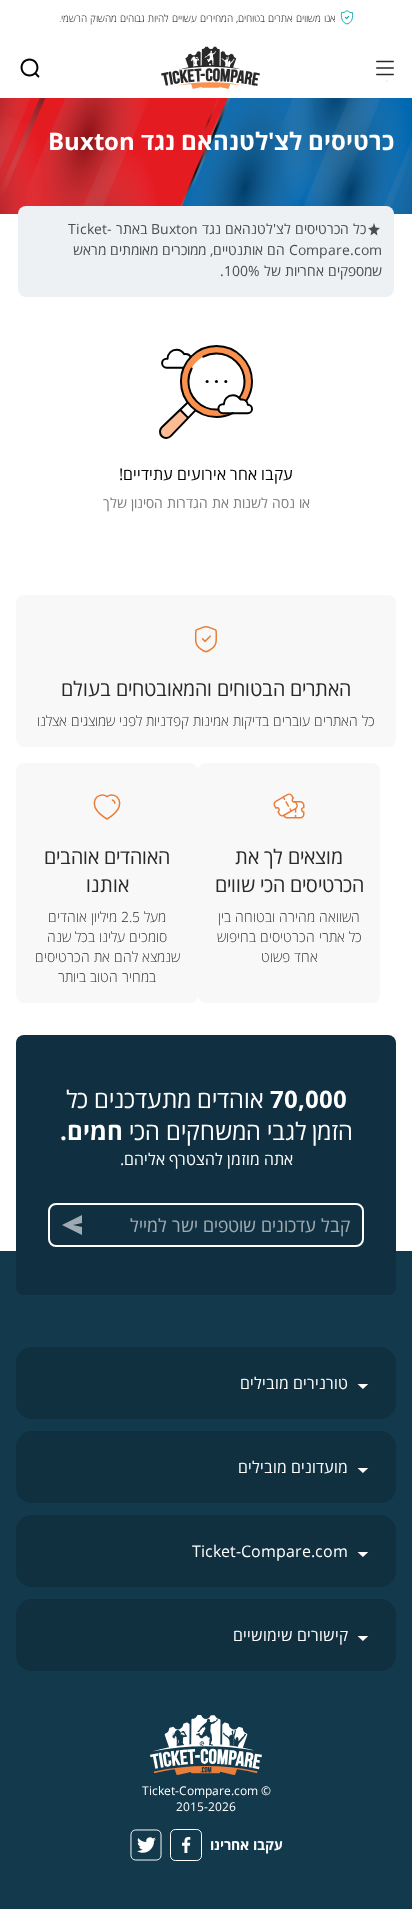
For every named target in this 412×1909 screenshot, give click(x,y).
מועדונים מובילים (293, 1467)
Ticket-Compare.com (270, 1551)
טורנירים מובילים (294, 1383)
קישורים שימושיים (290, 1635)
